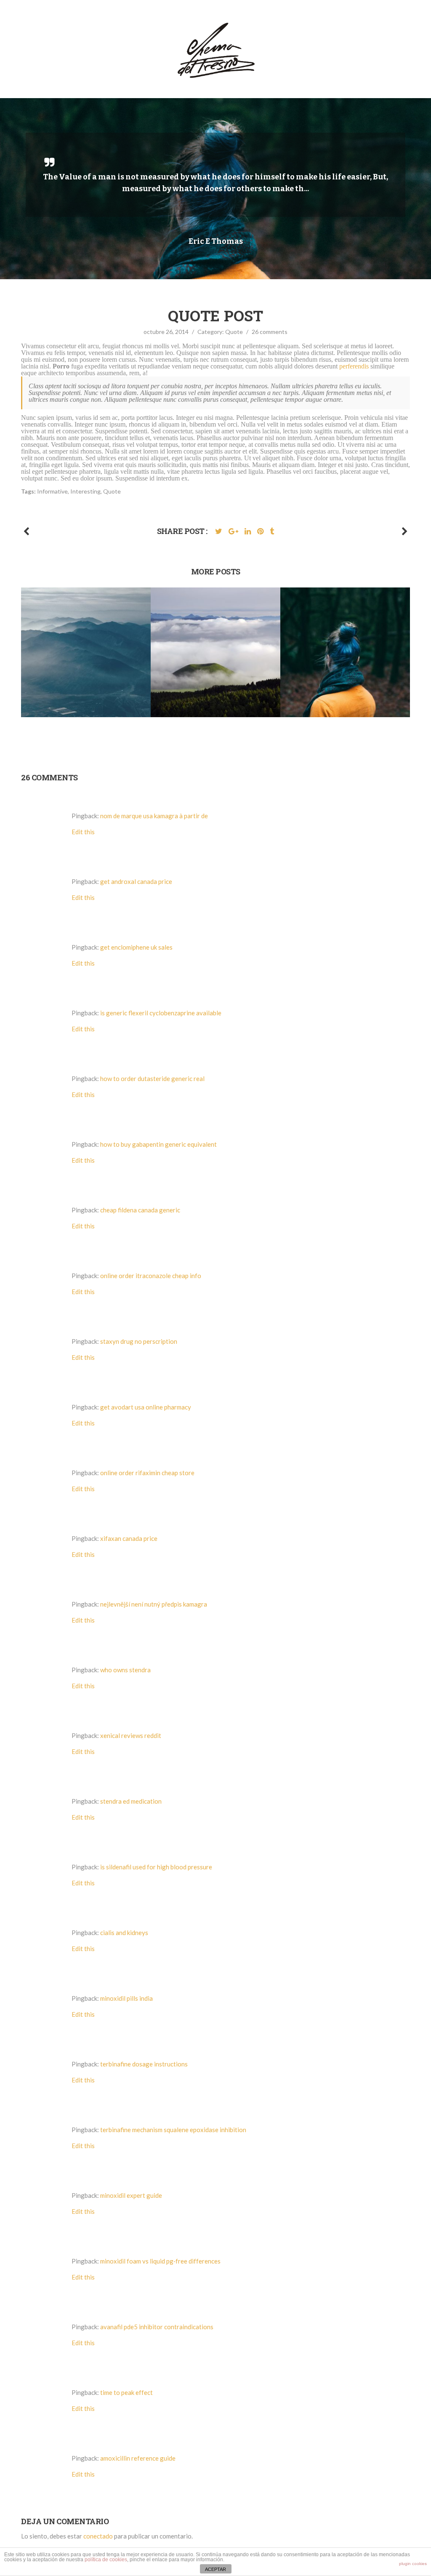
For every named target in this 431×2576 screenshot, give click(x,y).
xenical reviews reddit (131, 1735)
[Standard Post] (26, 531)
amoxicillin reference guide (138, 2458)
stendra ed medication (131, 1801)
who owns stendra (125, 1670)
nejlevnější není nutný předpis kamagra (154, 1604)
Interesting (85, 491)
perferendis (354, 366)
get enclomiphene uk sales (136, 947)
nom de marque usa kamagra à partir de (154, 816)
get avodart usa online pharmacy (146, 1407)
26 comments (270, 332)
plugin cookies (413, 2564)
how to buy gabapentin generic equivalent (158, 1144)
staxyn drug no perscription (139, 1341)
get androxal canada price (136, 881)
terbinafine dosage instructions (144, 2064)
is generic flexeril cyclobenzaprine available (161, 1013)
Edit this (83, 832)
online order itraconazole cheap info (151, 1276)
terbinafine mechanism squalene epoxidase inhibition (173, 2130)
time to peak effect (126, 2392)
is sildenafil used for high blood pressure (156, 1867)
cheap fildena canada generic (140, 1210)
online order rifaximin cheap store (147, 1473)
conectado (98, 2536)
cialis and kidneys (124, 1933)
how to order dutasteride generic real (152, 1078)
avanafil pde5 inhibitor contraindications (157, 2327)
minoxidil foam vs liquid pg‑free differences (160, 2261)
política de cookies (106, 2560)
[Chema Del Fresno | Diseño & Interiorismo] (216, 52)
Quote (234, 332)
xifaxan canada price (129, 1538)
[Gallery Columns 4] (405, 531)
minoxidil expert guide (131, 2195)
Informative (52, 491)
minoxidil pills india (126, 1998)
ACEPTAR (215, 2569)
